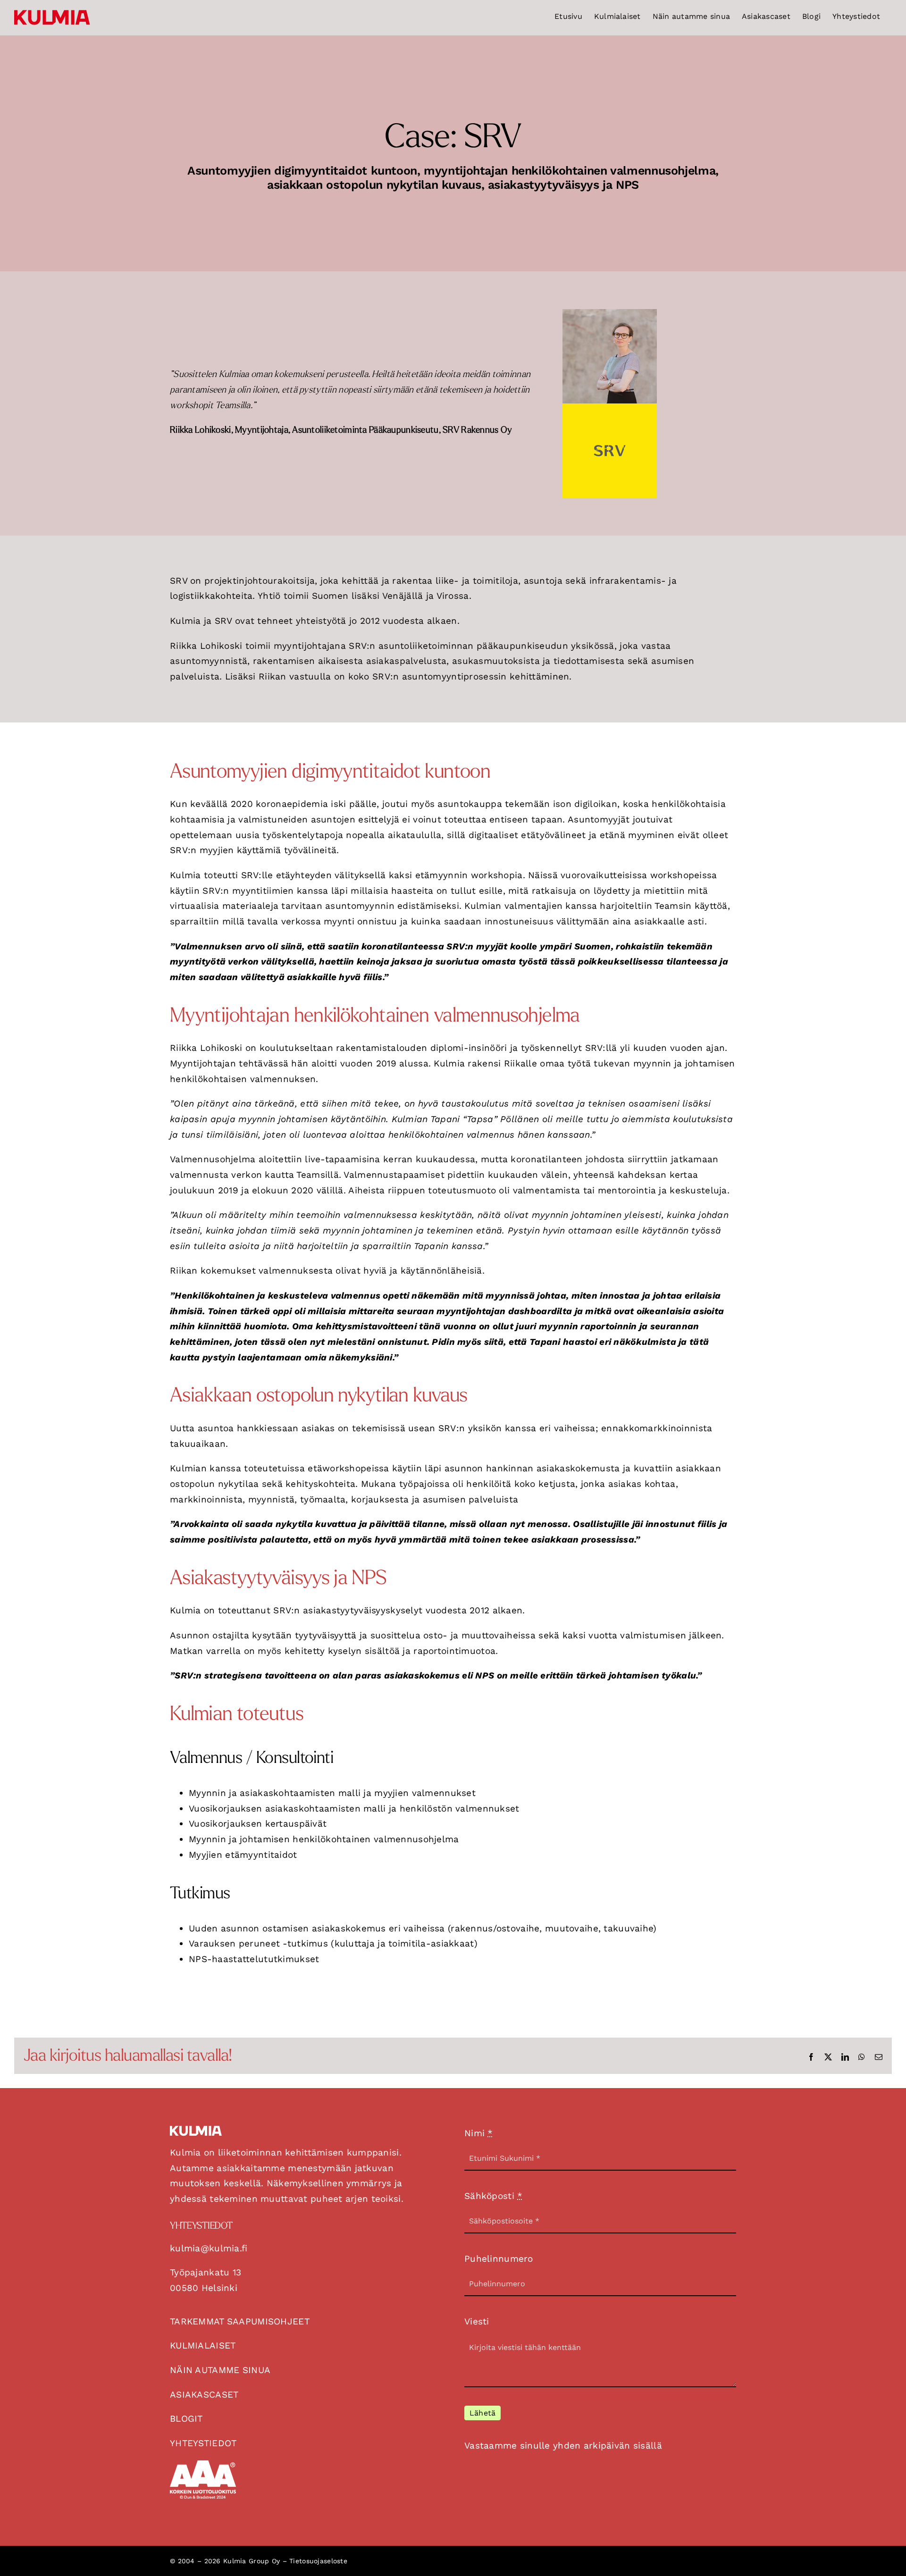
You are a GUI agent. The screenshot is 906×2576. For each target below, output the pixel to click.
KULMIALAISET (203, 2345)
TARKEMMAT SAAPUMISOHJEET (240, 2321)
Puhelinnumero (499, 2259)
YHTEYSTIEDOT (203, 2443)
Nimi (479, 2133)
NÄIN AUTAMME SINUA (220, 2370)
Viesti (477, 2321)
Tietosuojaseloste (318, 2561)
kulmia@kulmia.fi (209, 2248)
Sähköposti (493, 2196)
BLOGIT (186, 2419)
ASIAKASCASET (204, 2395)
